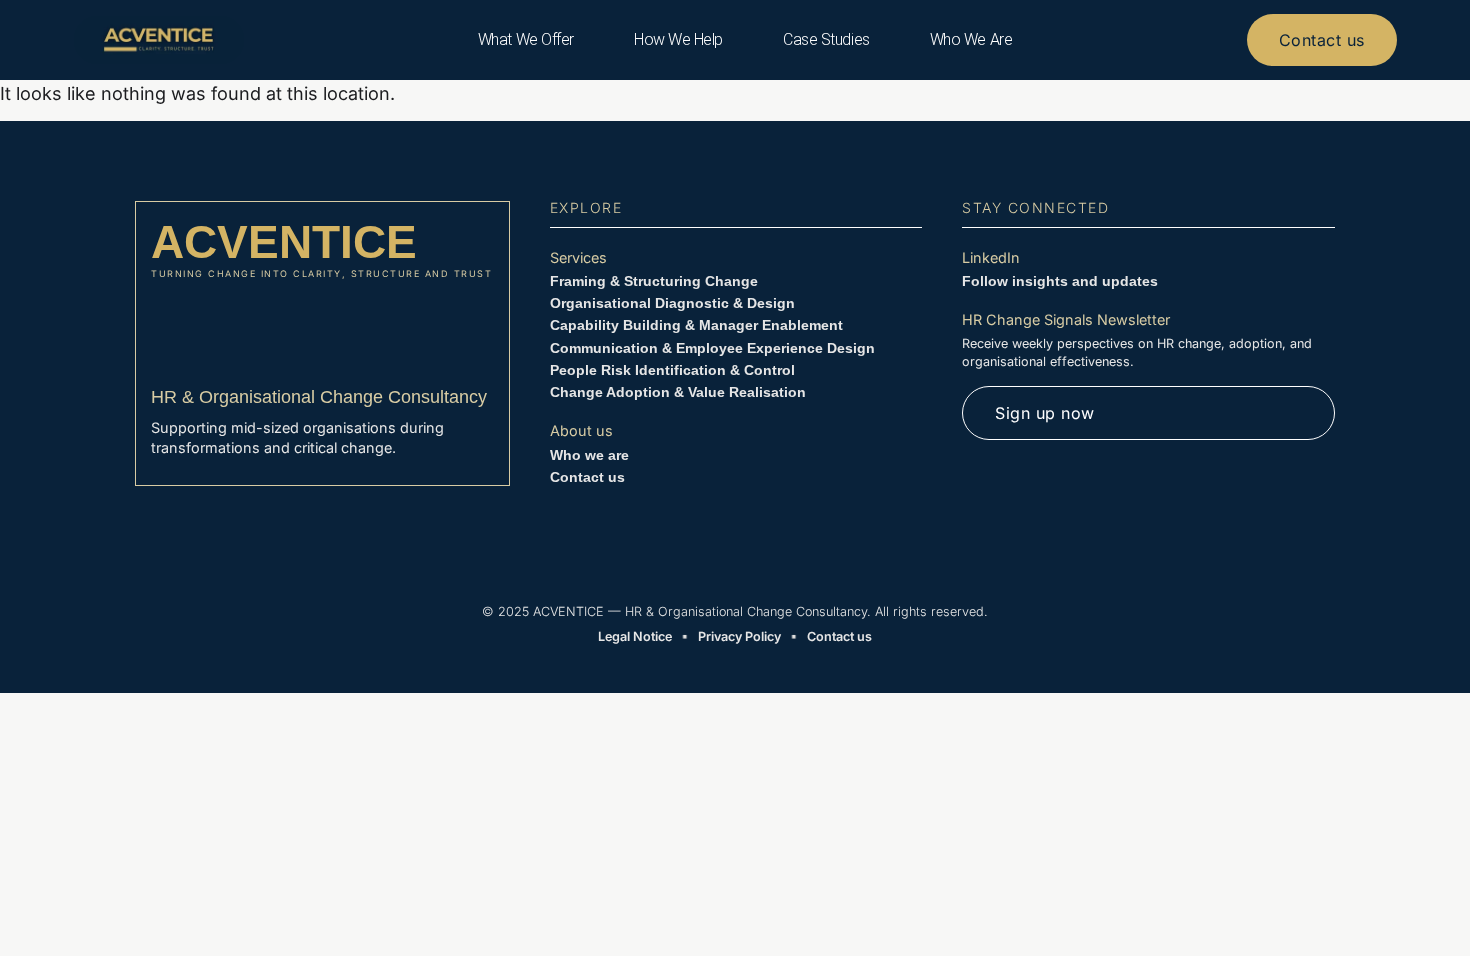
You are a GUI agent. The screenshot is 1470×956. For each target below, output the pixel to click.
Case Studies (826, 39)
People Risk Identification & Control (672, 370)
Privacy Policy (739, 636)
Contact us (587, 477)
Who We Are (971, 39)
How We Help (678, 39)
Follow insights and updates (1060, 281)
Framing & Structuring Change (654, 281)
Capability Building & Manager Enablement (696, 325)
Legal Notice (635, 636)
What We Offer (526, 39)
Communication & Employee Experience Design (712, 348)
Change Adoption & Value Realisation (678, 392)
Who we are (589, 455)
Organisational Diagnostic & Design (672, 303)
